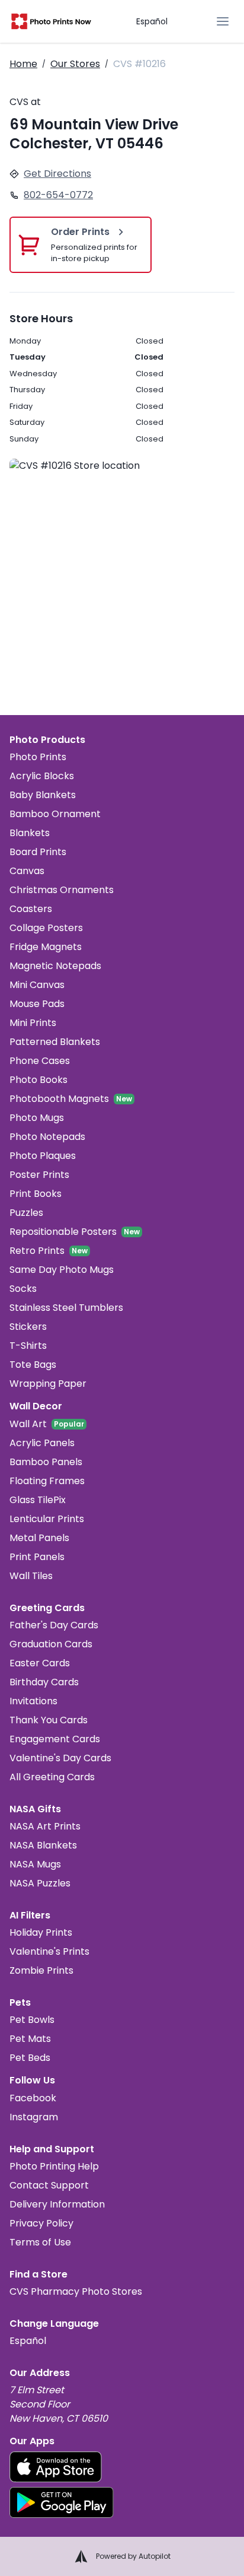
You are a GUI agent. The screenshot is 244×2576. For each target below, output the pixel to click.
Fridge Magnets (46, 947)
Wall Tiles (31, 1576)
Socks (23, 1289)
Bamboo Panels (46, 1462)
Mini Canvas (37, 985)
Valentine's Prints (49, 1951)
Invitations (33, 1701)
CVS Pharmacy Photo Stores (76, 2291)
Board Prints (38, 852)
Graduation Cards (51, 1644)
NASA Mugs (35, 1864)
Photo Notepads (47, 1137)
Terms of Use (40, 2242)
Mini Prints (33, 1023)
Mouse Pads (37, 1004)
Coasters (31, 909)
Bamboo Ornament (55, 814)
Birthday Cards (44, 1682)
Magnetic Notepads (55, 966)
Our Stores (75, 64)
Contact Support (49, 2185)
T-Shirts (28, 1346)
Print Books (36, 1194)
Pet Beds (30, 2058)
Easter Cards (40, 1663)
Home (23, 64)
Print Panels (37, 1557)
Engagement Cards (55, 1739)
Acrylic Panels (42, 1443)
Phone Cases (40, 1061)
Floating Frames (47, 1481)
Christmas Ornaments (62, 890)
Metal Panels (39, 1538)
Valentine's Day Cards (60, 1758)
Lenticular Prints (47, 1519)
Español (152, 21)
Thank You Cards (49, 1720)
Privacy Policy (41, 2223)
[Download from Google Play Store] (62, 2502)
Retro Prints (37, 1251)
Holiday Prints (41, 1932)
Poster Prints (39, 1175)
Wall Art (28, 1424)
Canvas (27, 871)
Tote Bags (33, 1365)
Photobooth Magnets (59, 1099)
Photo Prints (38, 757)
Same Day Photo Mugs (62, 1270)
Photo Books (38, 1080)
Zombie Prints (41, 1970)
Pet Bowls (32, 2020)
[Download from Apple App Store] (56, 2467)
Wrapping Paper (48, 1384)
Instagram (34, 2117)
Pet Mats (30, 2039)
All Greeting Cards (52, 1777)
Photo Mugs (37, 1118)
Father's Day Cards (54, 1625)
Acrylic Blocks (42, 776)
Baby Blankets (43, 795)
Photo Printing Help (54, 2166)
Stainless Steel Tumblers (66, 1308)
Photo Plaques (43, 1156)
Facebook (33, 2098)
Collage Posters (46, 928)
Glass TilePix (38, 1500)
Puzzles (26, 1213)
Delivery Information (57, 2204)
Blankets (30, 833)
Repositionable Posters (63, 1232)
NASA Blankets (43, 1845)
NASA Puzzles (40, 1883)
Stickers (28, 1327)
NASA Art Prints (45, 1826)
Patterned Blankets (55, 1042)
